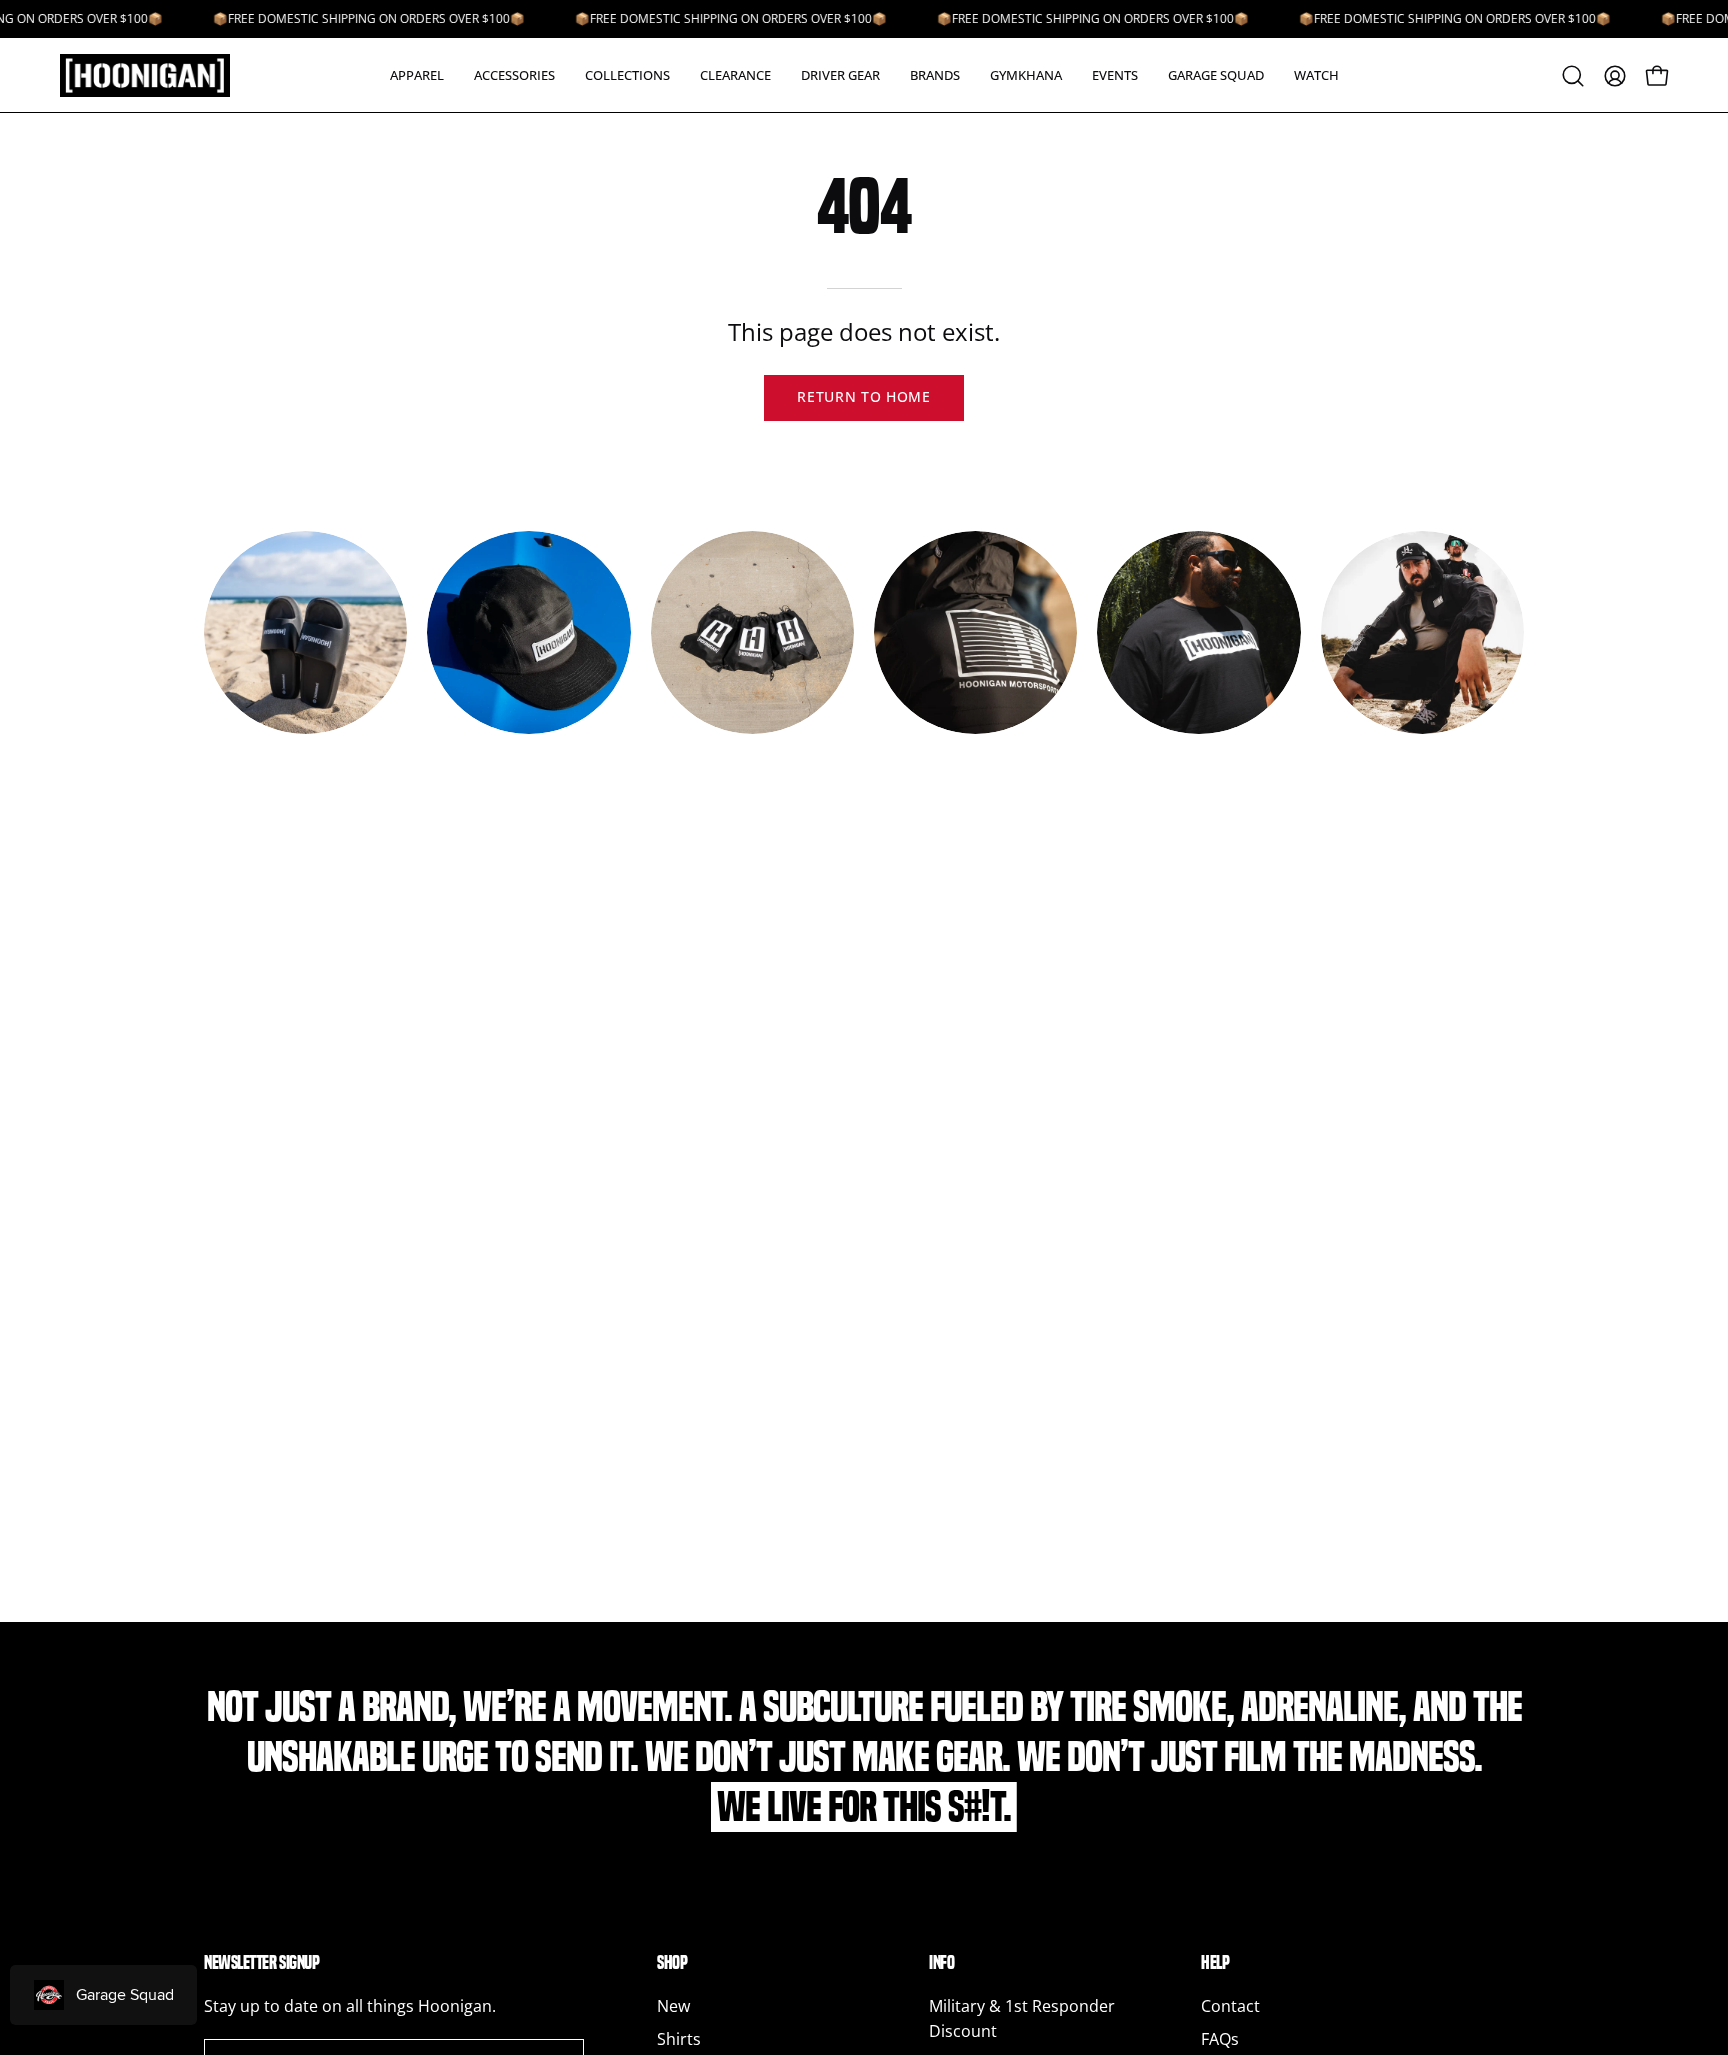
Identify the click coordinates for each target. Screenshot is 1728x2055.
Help (1215, 1962)
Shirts (679, 2039)
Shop (672, 1962)
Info (941, 1962)
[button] (417, 75)
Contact (1230, 2006)
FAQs (1220, 2039)
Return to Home (864, 396)
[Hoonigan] (160, 75)
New (673, 2006)
